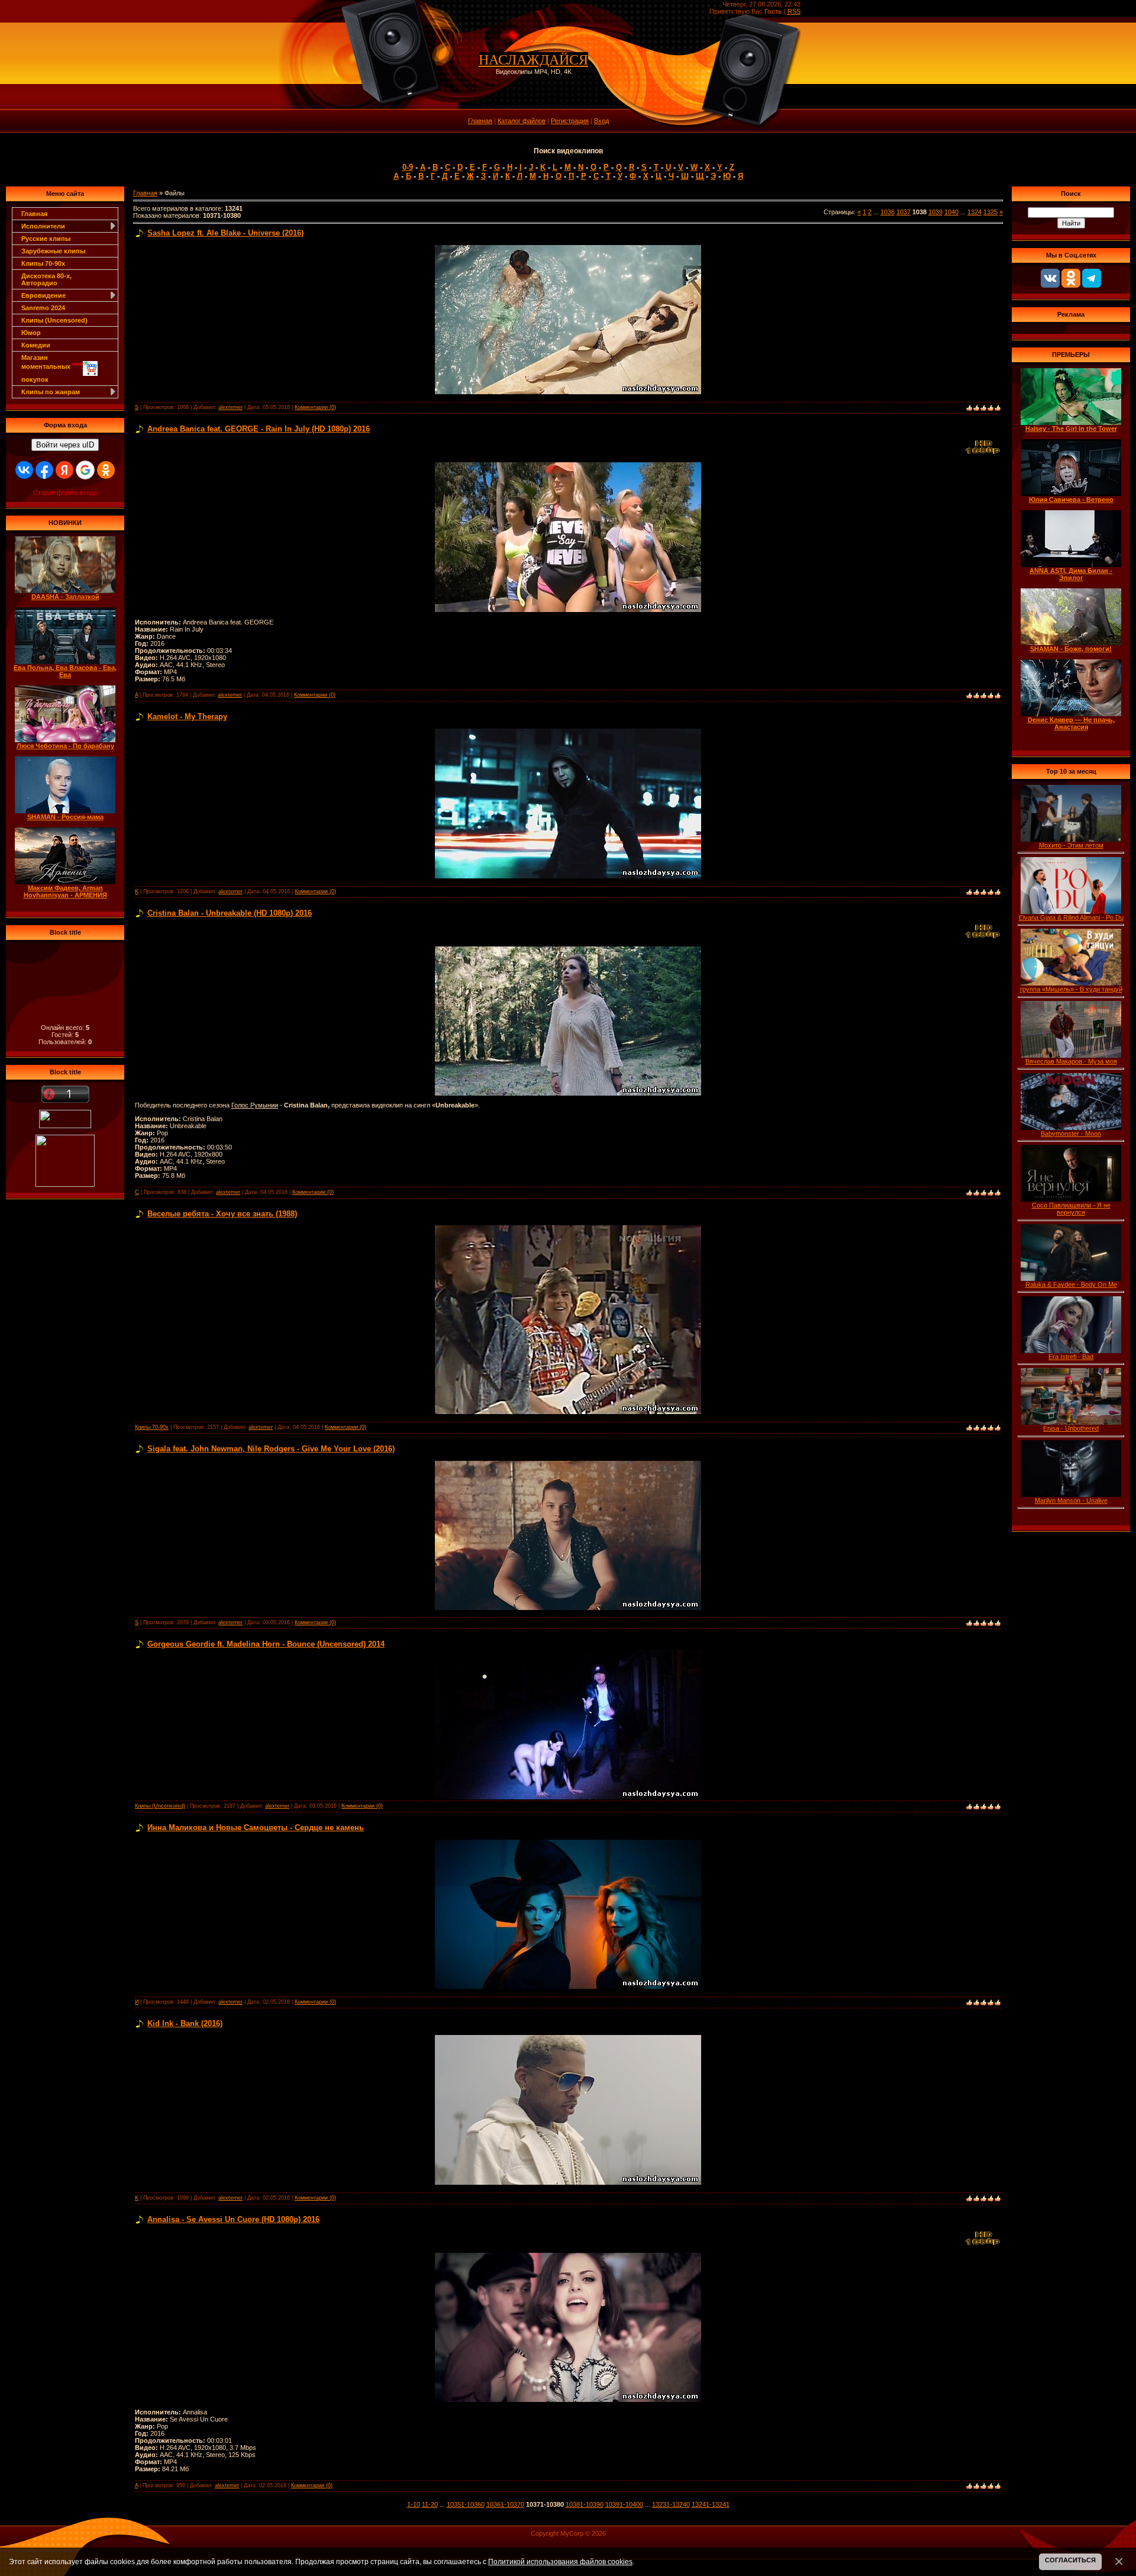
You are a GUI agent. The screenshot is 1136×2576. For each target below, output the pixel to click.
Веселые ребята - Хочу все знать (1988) (222, 1214)
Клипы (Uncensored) (54, 320)
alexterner (230, 407)
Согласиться (1070, 2560)
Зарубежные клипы (53, 251)
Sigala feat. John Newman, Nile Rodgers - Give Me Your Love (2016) (271, 1449)
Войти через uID (65, 445)
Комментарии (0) (315, 407)
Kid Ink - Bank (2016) (185, 2023)
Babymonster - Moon (1071, 1134)
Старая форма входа (65, 492)
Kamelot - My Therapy (187, 717)
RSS (794, 11)
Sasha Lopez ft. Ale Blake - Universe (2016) (225, 233)
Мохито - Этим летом (1071, 845)
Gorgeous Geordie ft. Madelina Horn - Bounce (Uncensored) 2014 (266, 1644)
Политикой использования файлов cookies (560, 2561)
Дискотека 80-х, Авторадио (46, 279)
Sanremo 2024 (43, 308)
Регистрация (570, 121)
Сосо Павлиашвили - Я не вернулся (1071, 1209)
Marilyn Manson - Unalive (1071, 1500)
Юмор (31, 333)
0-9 (408, 167)
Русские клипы (46, 239)
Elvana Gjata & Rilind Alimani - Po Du (1071, 917)
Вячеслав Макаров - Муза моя (1071, 1061)
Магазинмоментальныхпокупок (52, 368)
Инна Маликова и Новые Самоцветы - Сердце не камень (256, 1828)
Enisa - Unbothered (1071, 1428)
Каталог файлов (522, 121)
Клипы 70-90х (43, 263)
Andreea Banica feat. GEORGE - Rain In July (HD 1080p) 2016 (259, 429)
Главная (480, 121)
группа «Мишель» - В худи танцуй (1071, 989)
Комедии (36, 345)
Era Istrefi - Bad (1071, 1357)
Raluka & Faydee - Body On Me (1071, 1284)
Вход (601, 121)
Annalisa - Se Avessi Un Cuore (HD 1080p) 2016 (233, 2219)
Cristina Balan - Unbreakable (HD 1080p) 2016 (230, 913)
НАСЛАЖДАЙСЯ (533, 60)
